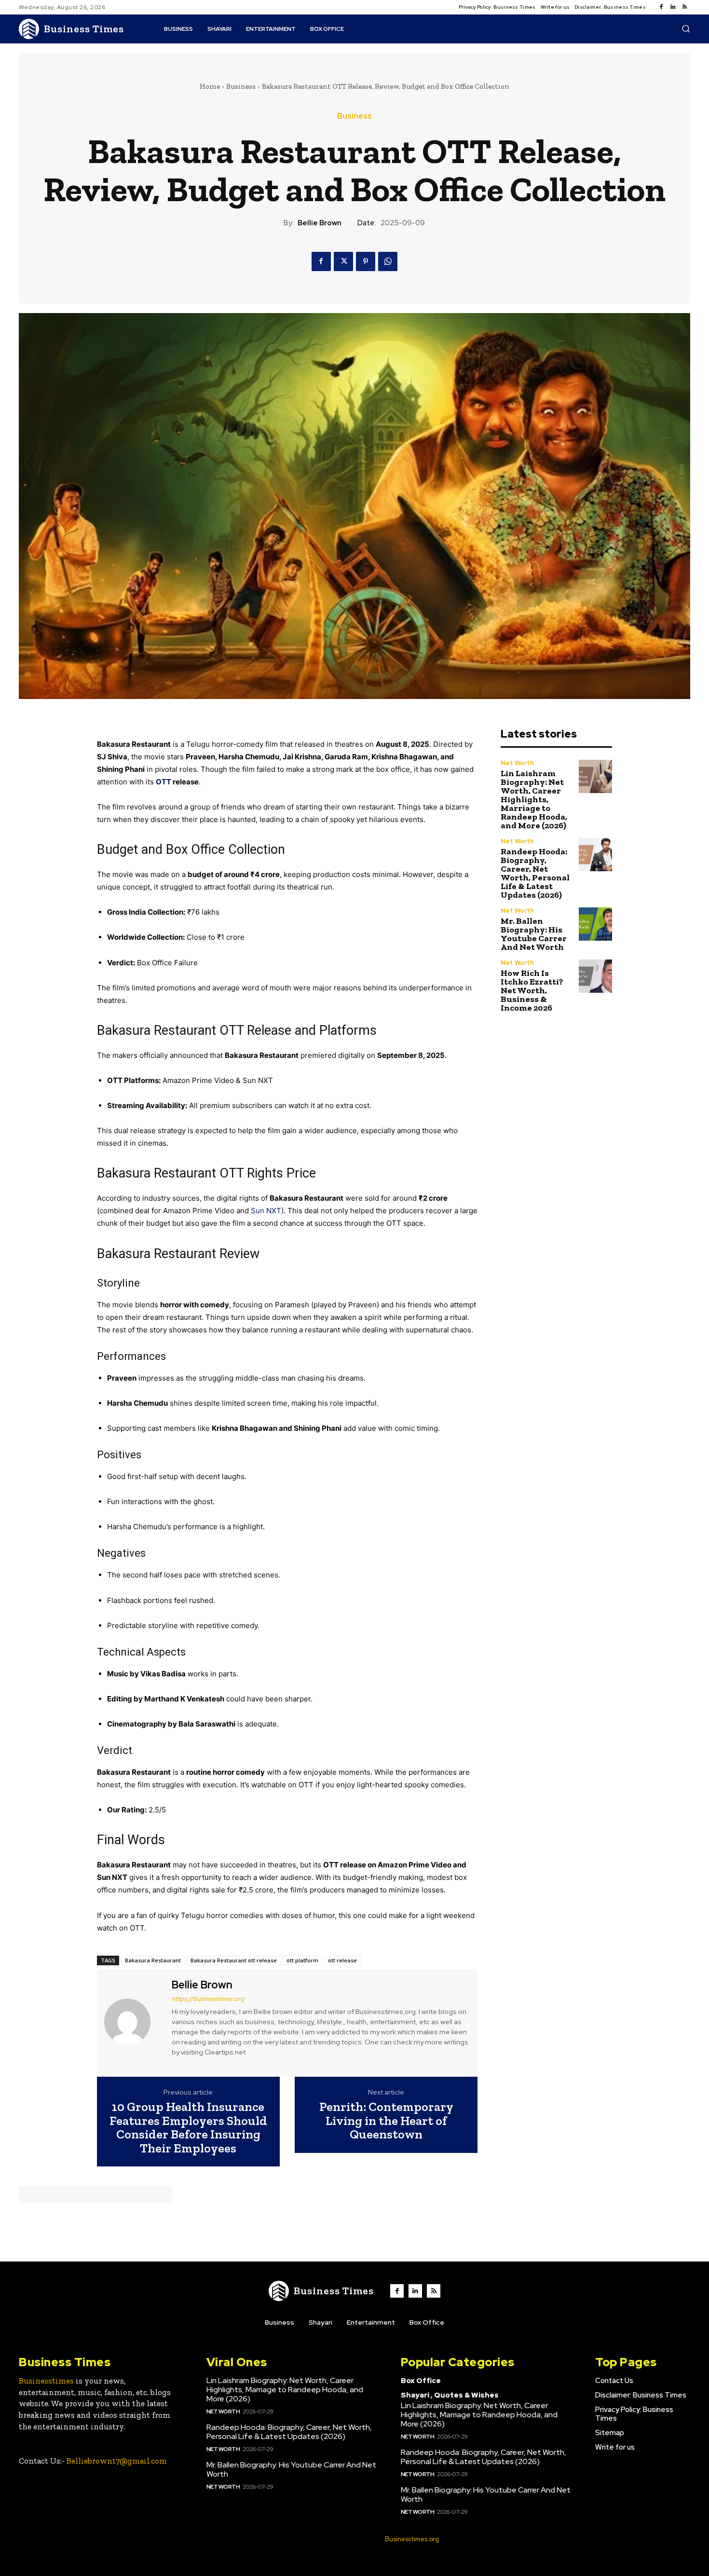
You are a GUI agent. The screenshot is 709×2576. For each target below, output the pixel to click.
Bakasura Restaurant (153, 1960)
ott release (342, 1960)
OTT (164, 782)
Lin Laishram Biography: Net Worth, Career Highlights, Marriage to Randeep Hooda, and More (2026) (534, 799)
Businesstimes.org (412, 2539)
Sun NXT (266, 1211)
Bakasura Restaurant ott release (234, 1960)
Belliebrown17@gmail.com (117, 2461)
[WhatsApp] (388, 261)
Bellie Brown (320, 223)
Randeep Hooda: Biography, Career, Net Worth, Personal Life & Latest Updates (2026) (535, 873)
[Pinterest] (366, 261)
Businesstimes (46, 2381)
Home (210, 86)
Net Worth (517, 763)
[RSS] (684, 7)
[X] (343, 261)
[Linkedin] (673, 7)
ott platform (302, 1960)
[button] (686, 28)
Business (241, 86)
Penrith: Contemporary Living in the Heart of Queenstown (386, 2121)
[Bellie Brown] (133, 2022)
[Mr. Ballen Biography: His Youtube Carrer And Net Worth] (595, 924)
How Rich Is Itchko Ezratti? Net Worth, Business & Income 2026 (532, 990)
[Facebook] (661, 7)
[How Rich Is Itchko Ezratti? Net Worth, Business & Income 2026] (595, 976)
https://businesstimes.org (208, 1999)
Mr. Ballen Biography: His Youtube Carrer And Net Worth (534, 934)
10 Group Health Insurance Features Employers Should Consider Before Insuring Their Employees (188, 2127)
